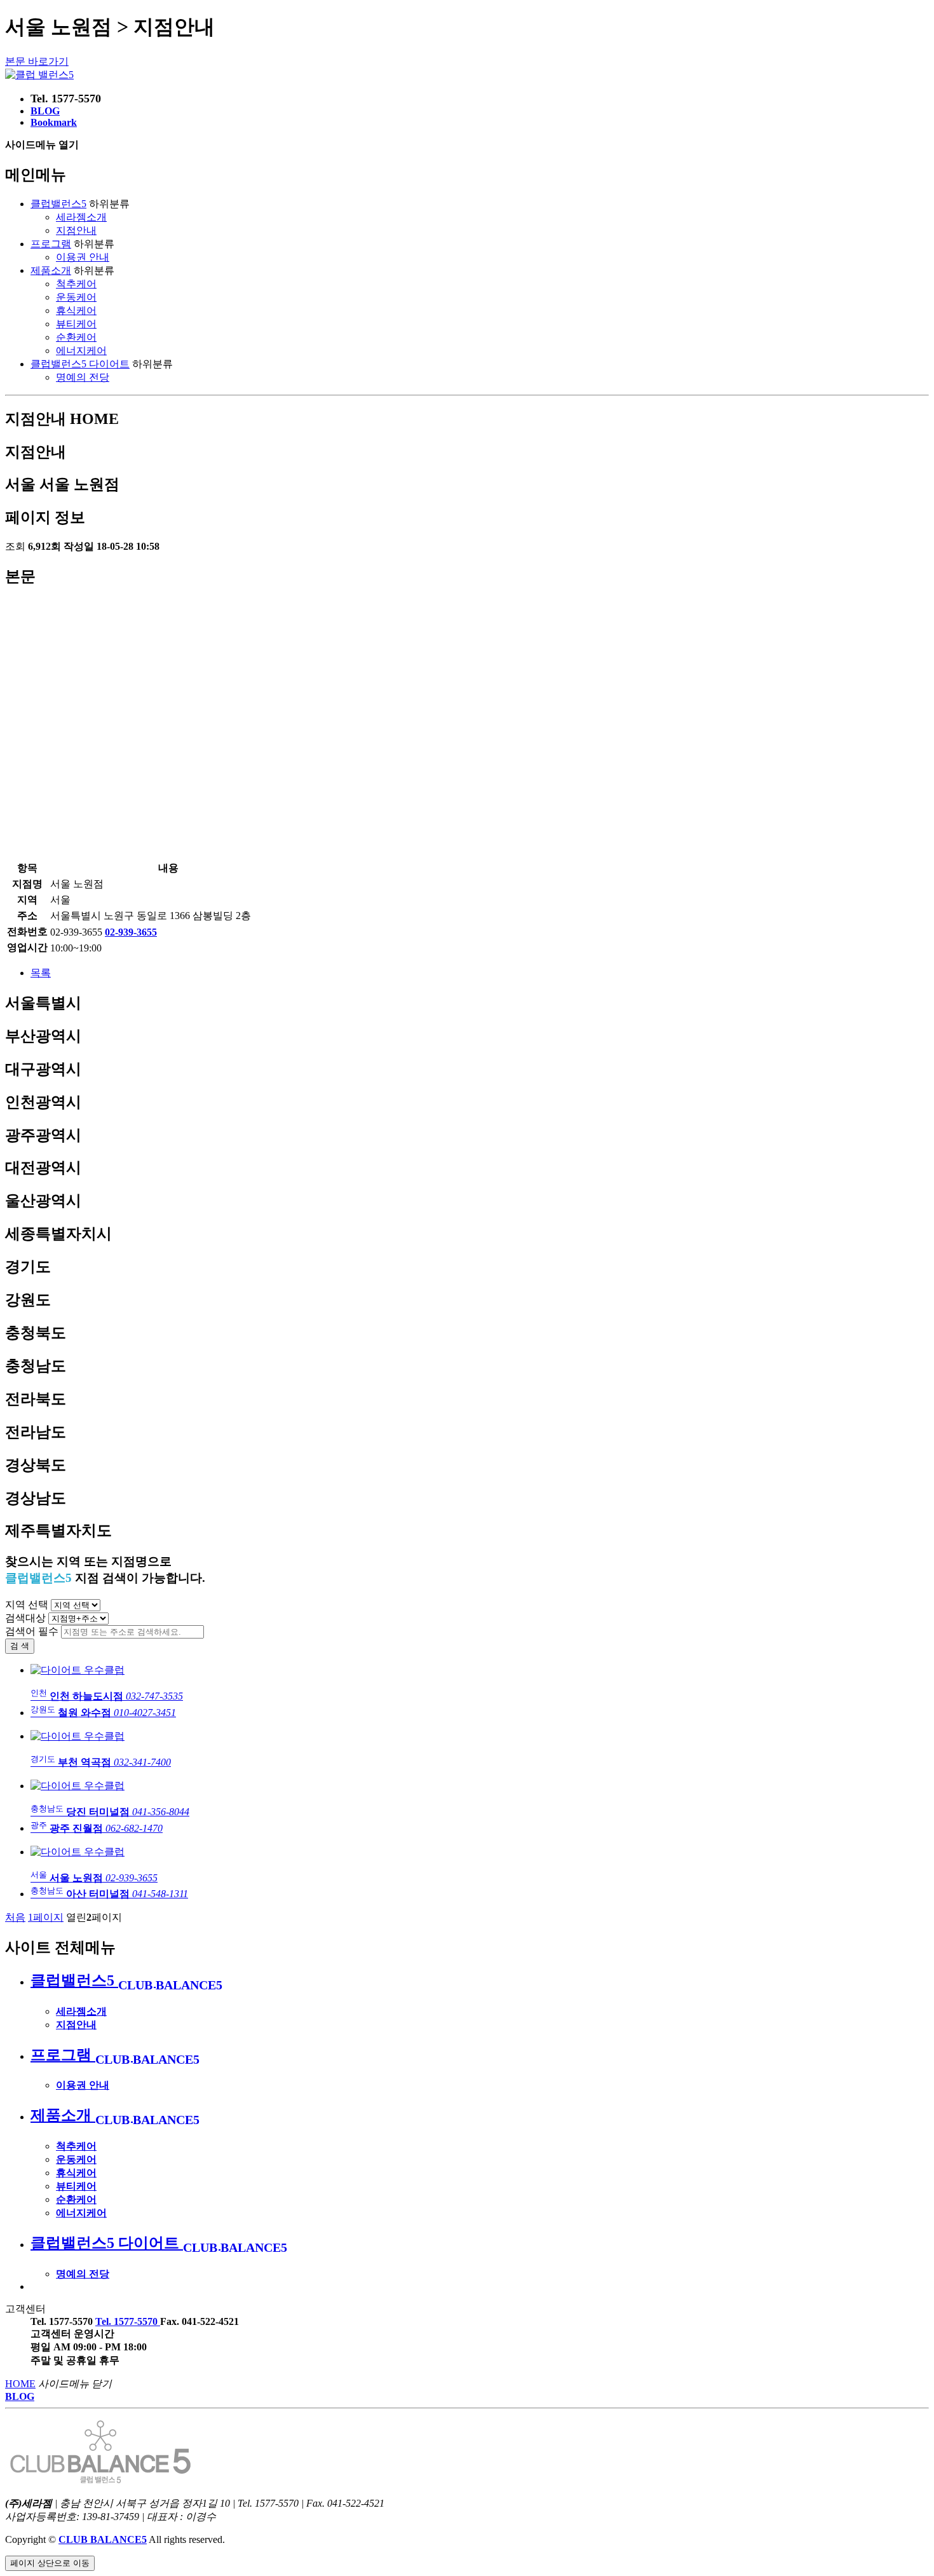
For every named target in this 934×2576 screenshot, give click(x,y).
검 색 (20, 1646)
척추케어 (76, 284)
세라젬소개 (81, 217)
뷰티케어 (76, 324)
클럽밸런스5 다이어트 (80, 364)
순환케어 (76, 337)
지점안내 (76, 230)
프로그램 (51, 244)
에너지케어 (81, 351)
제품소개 (51, 270)
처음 (15, 1917)
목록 (41, 973)
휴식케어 (76, 310)
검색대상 (25, 1618)
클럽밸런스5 (58, 204)
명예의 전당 (83, 377)
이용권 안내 (83, 257)
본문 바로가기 (37, 61)
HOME (20, 2384)
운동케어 (76, 297)
